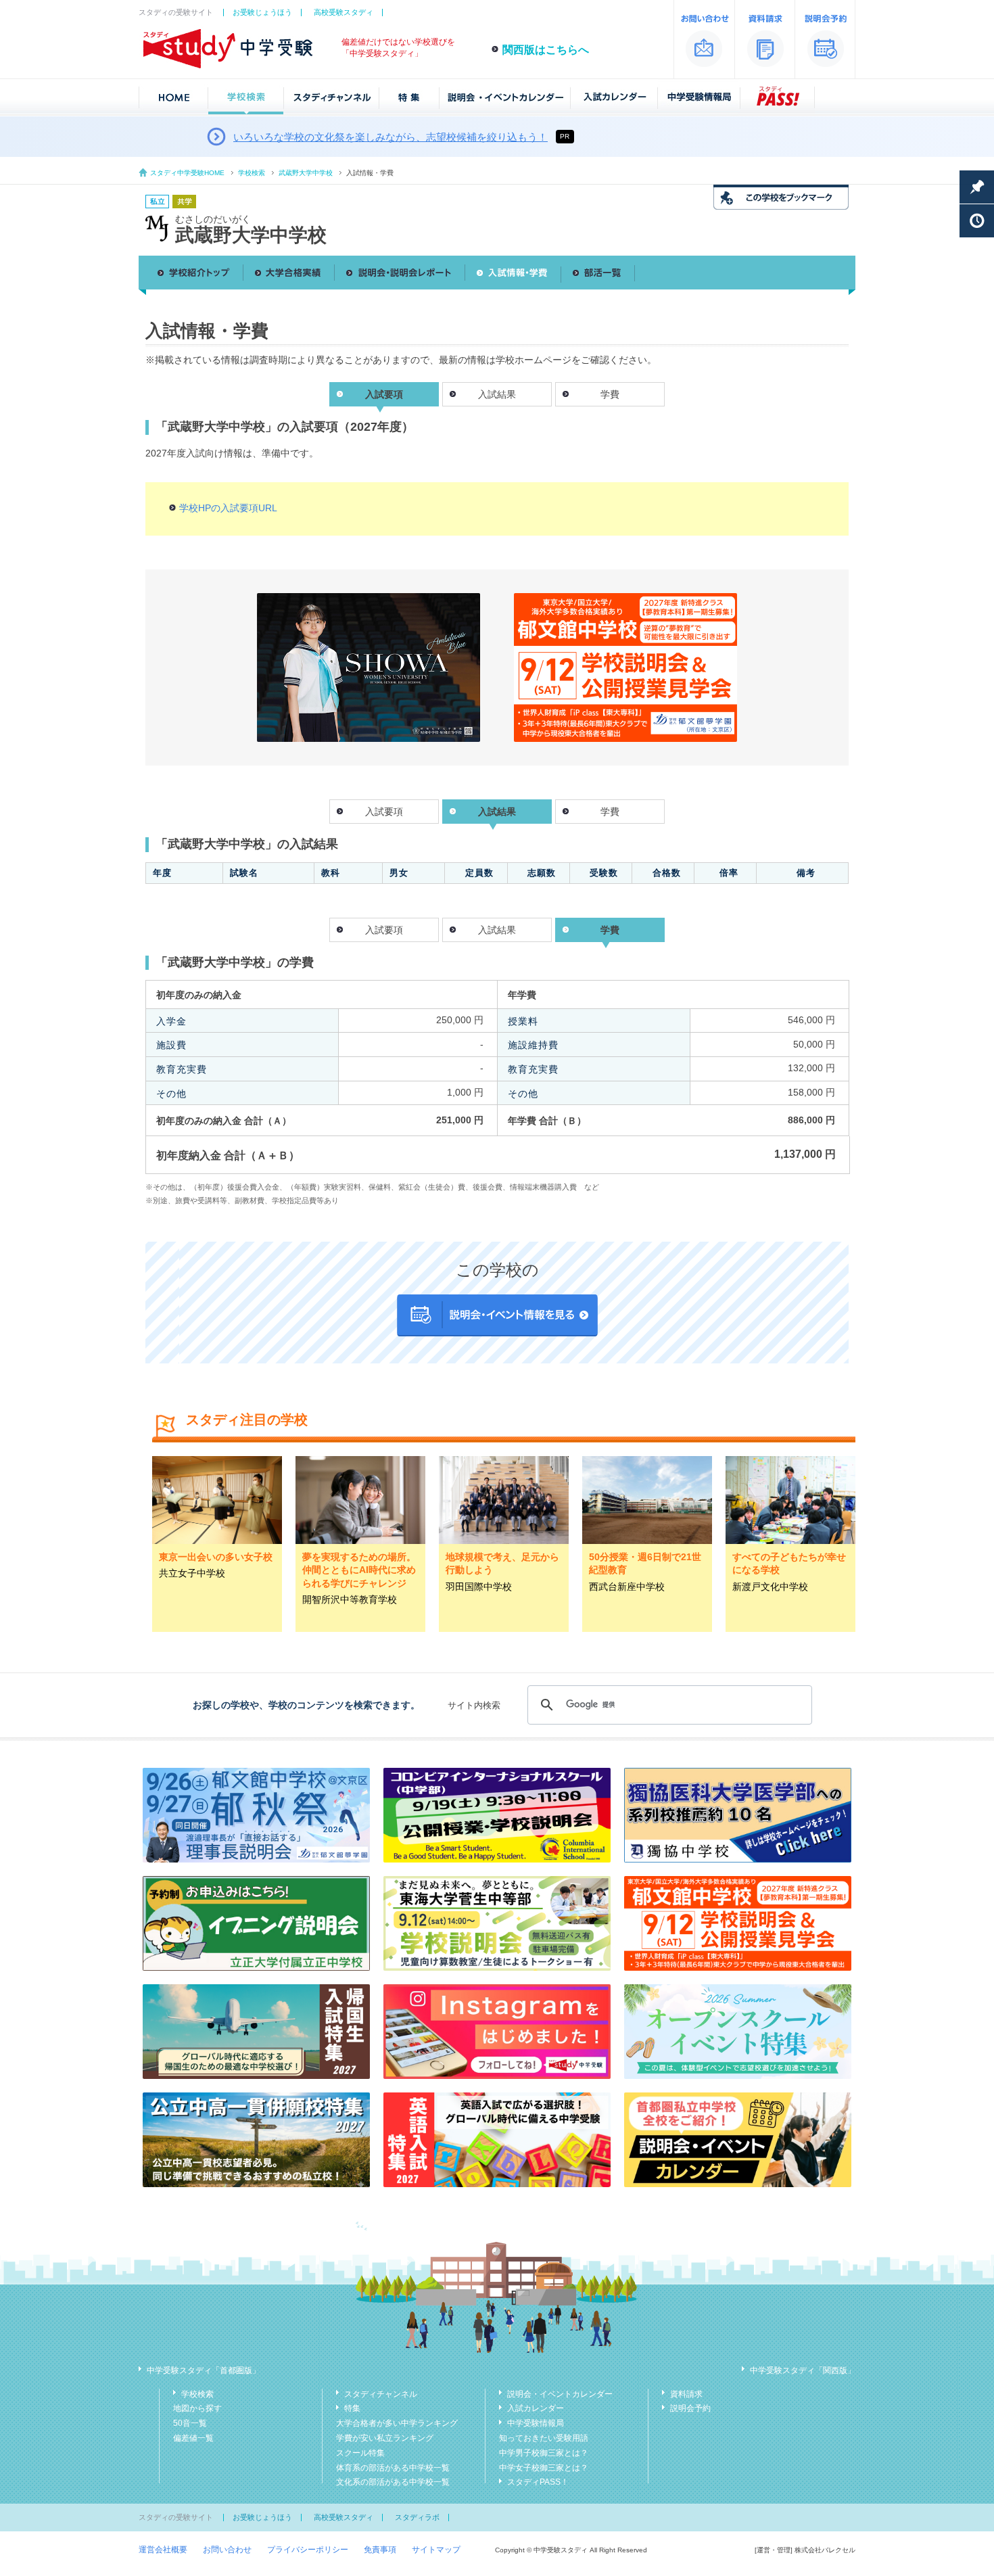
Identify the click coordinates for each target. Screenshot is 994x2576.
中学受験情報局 (536, 2423)
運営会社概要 (163, 2550)
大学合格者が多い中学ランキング (397, 2423)
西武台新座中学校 (627, 1587)
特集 (352, 2408)
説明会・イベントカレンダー (560, 2394)
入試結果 (497, 394)
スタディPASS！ (538, 2482)
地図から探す (197, 2408)
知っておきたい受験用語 (544, 2438)
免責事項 (380, 2550)
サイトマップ (436, 2550)
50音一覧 (190, 2423)
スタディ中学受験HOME (187, 173)
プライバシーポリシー (308, 2550)
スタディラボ (417, 2517)
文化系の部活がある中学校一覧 (393, 2482)
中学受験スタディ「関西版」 (803, 2370)
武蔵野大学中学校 (306, 173)
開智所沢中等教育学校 (350, 1599)
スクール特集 (360, 2453)
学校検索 (252, 173)
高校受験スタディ (344, 12)
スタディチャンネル (381, 2394)
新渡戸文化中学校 (770, 1587)
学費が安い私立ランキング (385, 2438)
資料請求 (686, 2394)
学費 (610, 394)
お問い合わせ (227, 2550)
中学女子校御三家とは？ (544, 2468)
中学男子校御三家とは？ (544, 2453)
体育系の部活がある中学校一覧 (393, 2468)
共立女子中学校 (192, 1573)
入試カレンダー (536, 2408)
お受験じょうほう (262, 12)
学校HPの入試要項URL (228, 508)
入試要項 (384, 812)
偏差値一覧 (193, 2438)
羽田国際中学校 (479, 1587)
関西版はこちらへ (546, 50)
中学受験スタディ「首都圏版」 (204, 2370)
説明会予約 (690, 2408)
